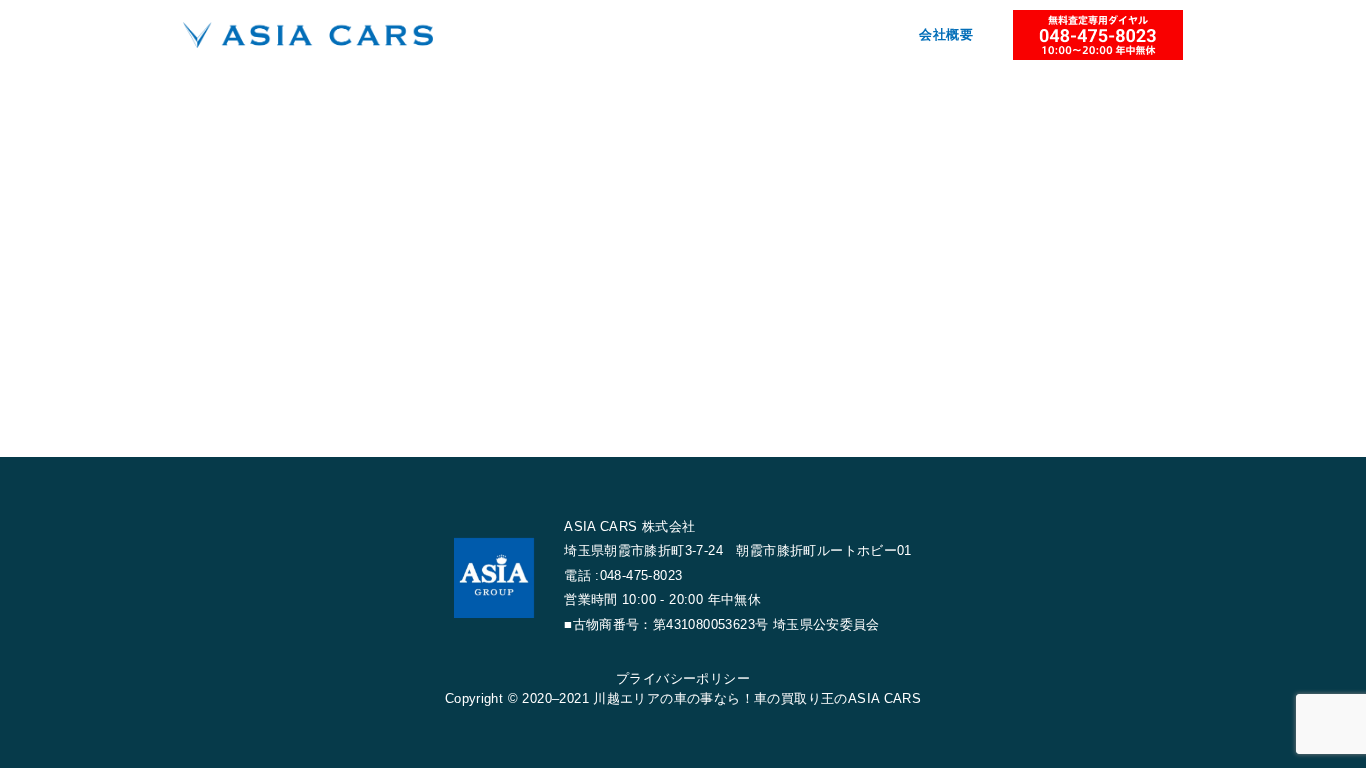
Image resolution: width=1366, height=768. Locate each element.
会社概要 (946, 34)
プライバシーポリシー (683, 678)
